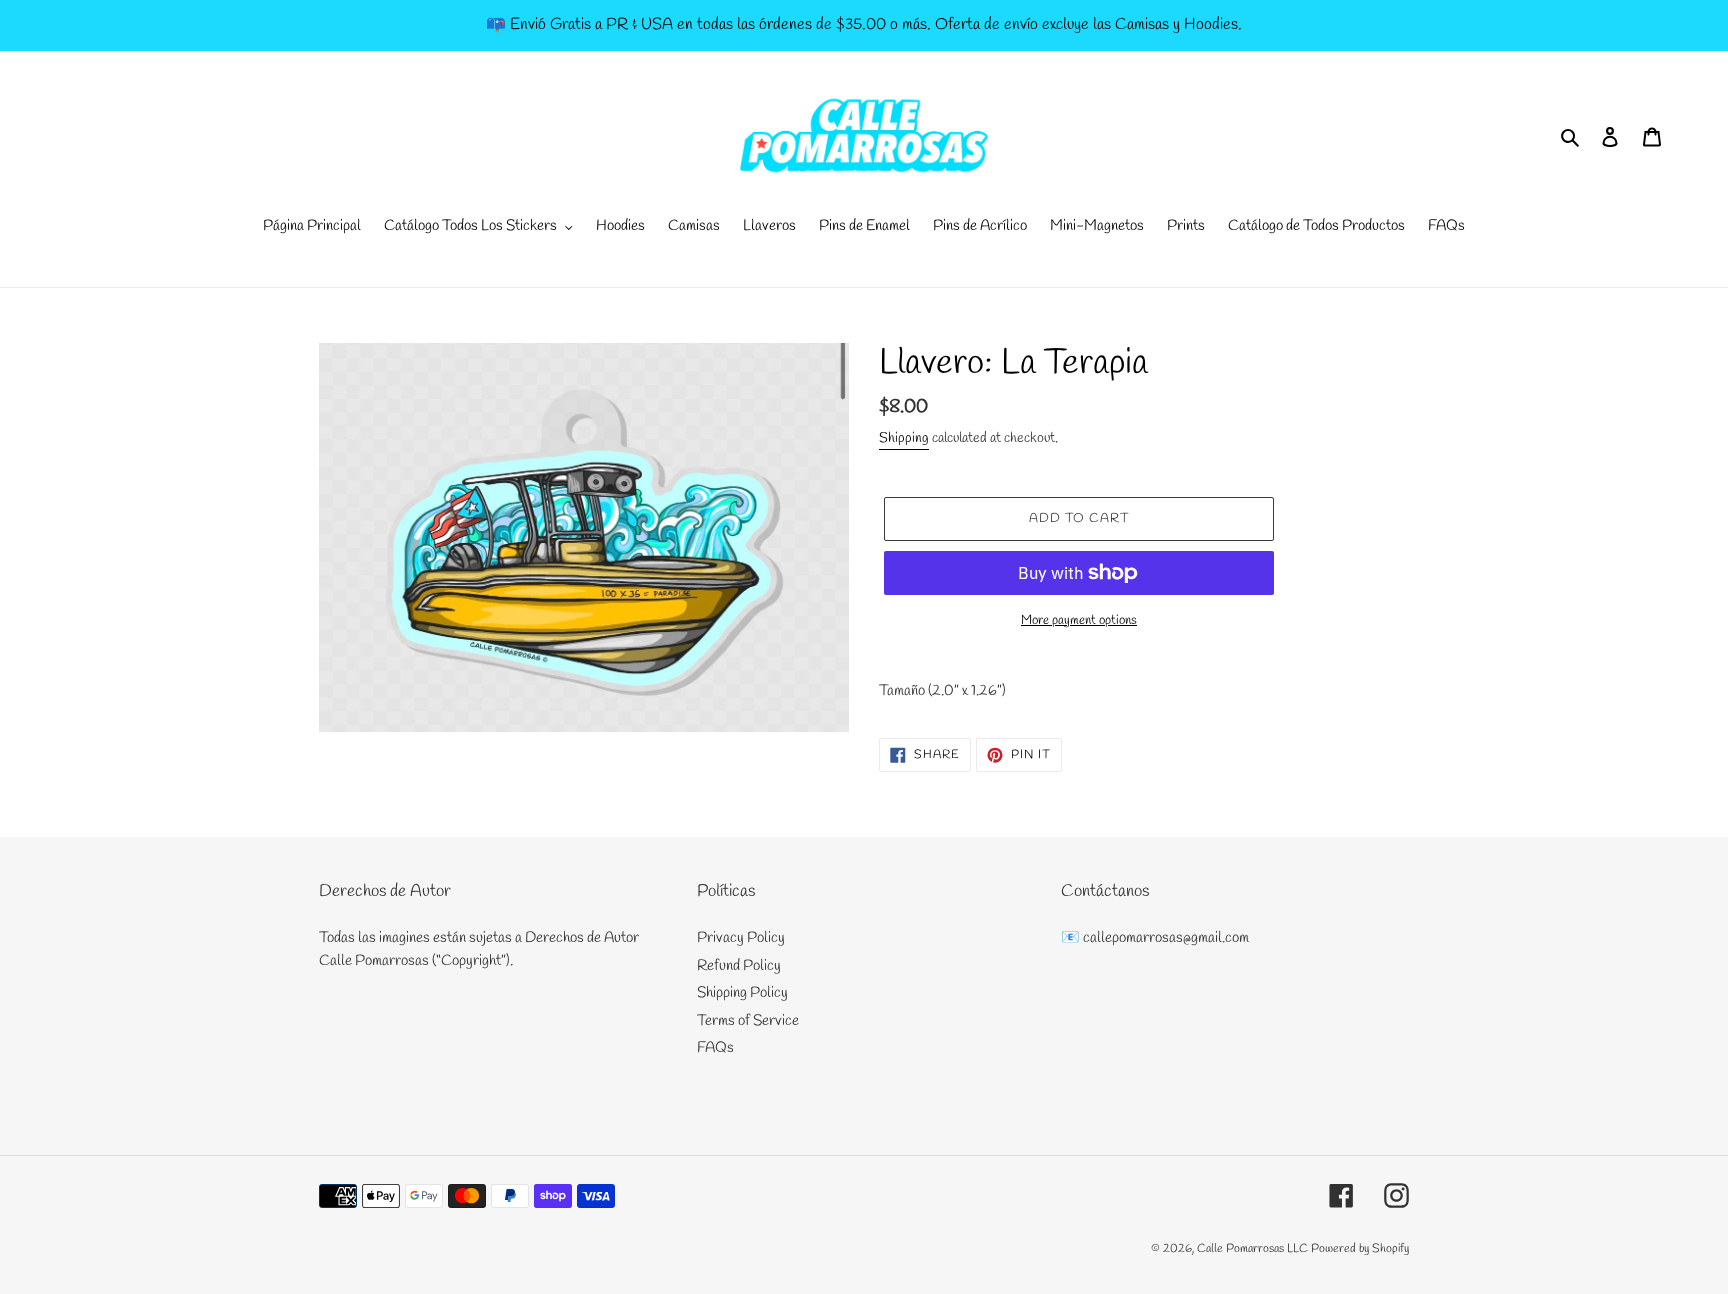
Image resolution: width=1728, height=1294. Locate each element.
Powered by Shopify (1360, 1249)
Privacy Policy (741, 938)
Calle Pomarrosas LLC (1252, 1249)
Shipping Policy (742, 993)
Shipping (904, 438)
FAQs (715, 1048)
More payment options (1079, 620)
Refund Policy (739, 966)
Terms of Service (748, 1021)
